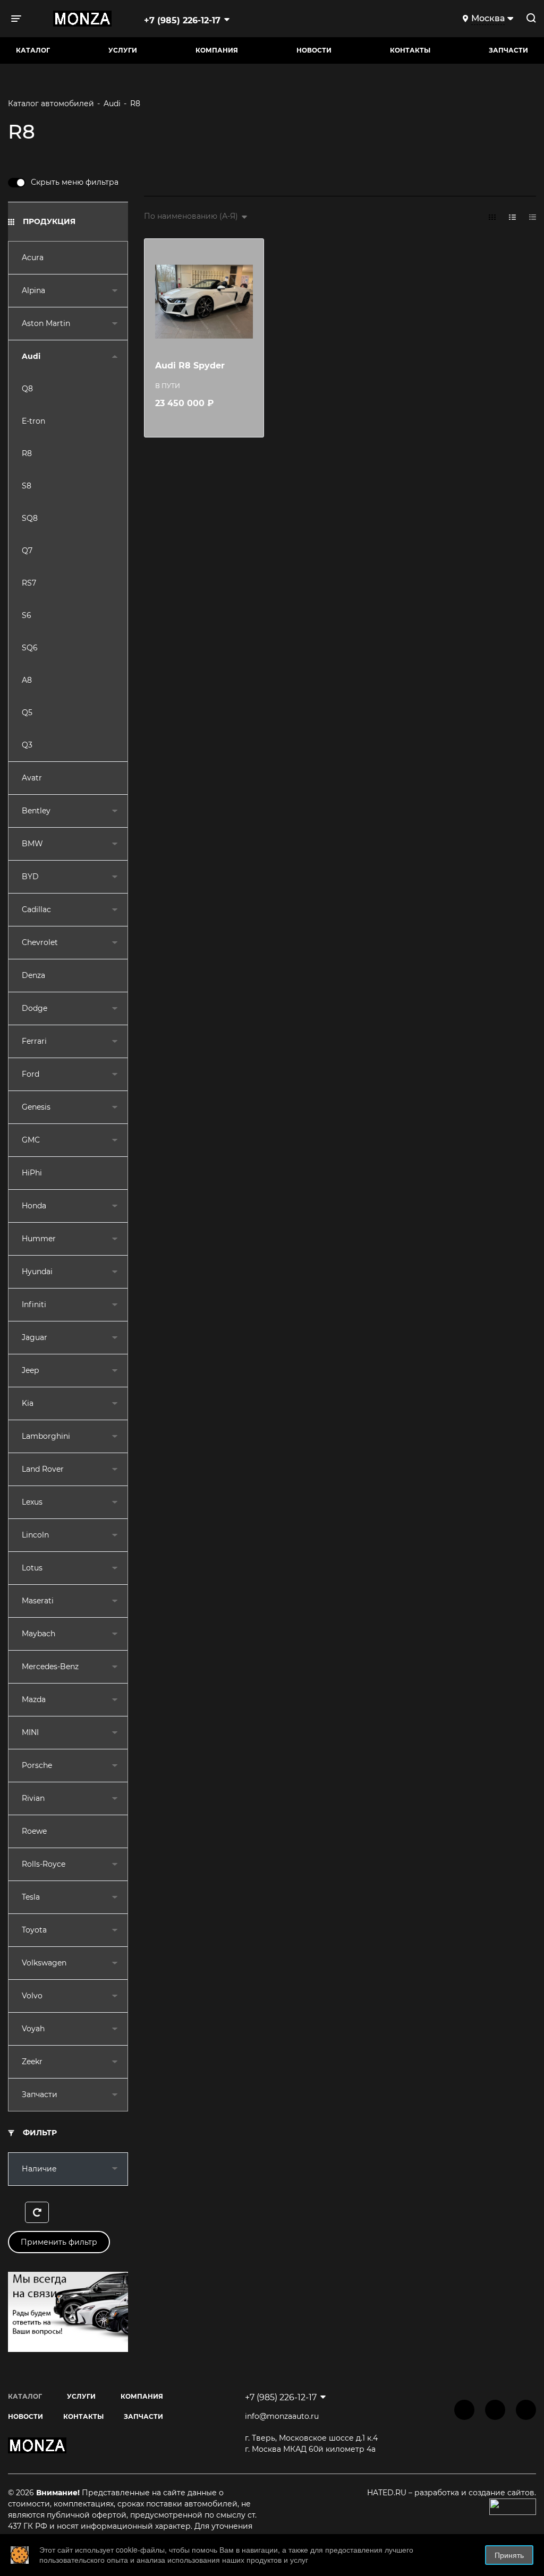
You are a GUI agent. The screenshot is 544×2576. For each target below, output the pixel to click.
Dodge (35, 1008)
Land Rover (43, 1469)
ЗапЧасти (508, 50)
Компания (217, 50)
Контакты (410, 50)
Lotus (32, 1568)
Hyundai (37, 1272)
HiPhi (32, 1173)
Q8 (27, 389)
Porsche (37, 1765)
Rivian (33, 1798)
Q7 (27, 551)
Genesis (36, 1107)
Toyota (34, 1930)
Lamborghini (46, 1436)
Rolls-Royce (44, 1864)
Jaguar (35, 1337)
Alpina (33, 290)
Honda (34, 1206)
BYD (30, 877)
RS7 (29, 583)
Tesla (31, 1897)
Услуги (123, 50)
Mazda (34, 1699)
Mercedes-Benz (50, 1667)
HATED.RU (388, 2493)
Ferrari (34, 1041)
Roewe (34, 1831)
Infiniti (34, 1304)
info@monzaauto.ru (282, 2416)
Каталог (33, 50)
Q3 (27, 745)
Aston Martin (46, 323)
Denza (33, 975)
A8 (27, 680)
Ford (31, 1074)
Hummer (39, 1239)
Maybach (39, 1634)
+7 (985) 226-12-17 (182, 20)
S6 (27, 615)
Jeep (30, 1370)
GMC (31, 1140)
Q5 (27, 712)
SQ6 (30, 648)
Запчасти (40, 2094)
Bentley (36, 811)
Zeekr (32, 2062)
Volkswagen (44, 1963)
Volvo (32, 1996)
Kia (28, 1403)
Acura (33, 257)
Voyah (33, 2029)
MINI (30, 1732)
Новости (314, 50)
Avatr (32, 778)
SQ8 (30, 518)
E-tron (33, 421)
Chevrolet (40, 942)
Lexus (32, 1502)
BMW (32, 844)
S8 (27, 486)
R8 (27, 453)
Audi (31, 356)
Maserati (38, 1601)
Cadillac (36, 909)
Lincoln (35, 1535)
